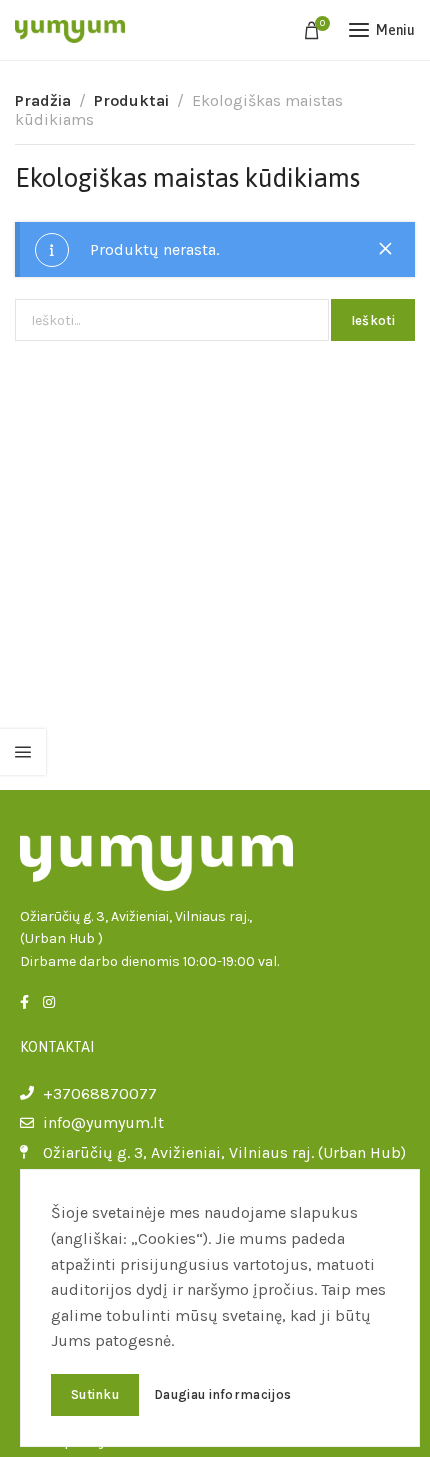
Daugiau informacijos (222, 1394)
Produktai (131, 100)
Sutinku (95, 1394)
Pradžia (43, 100)
